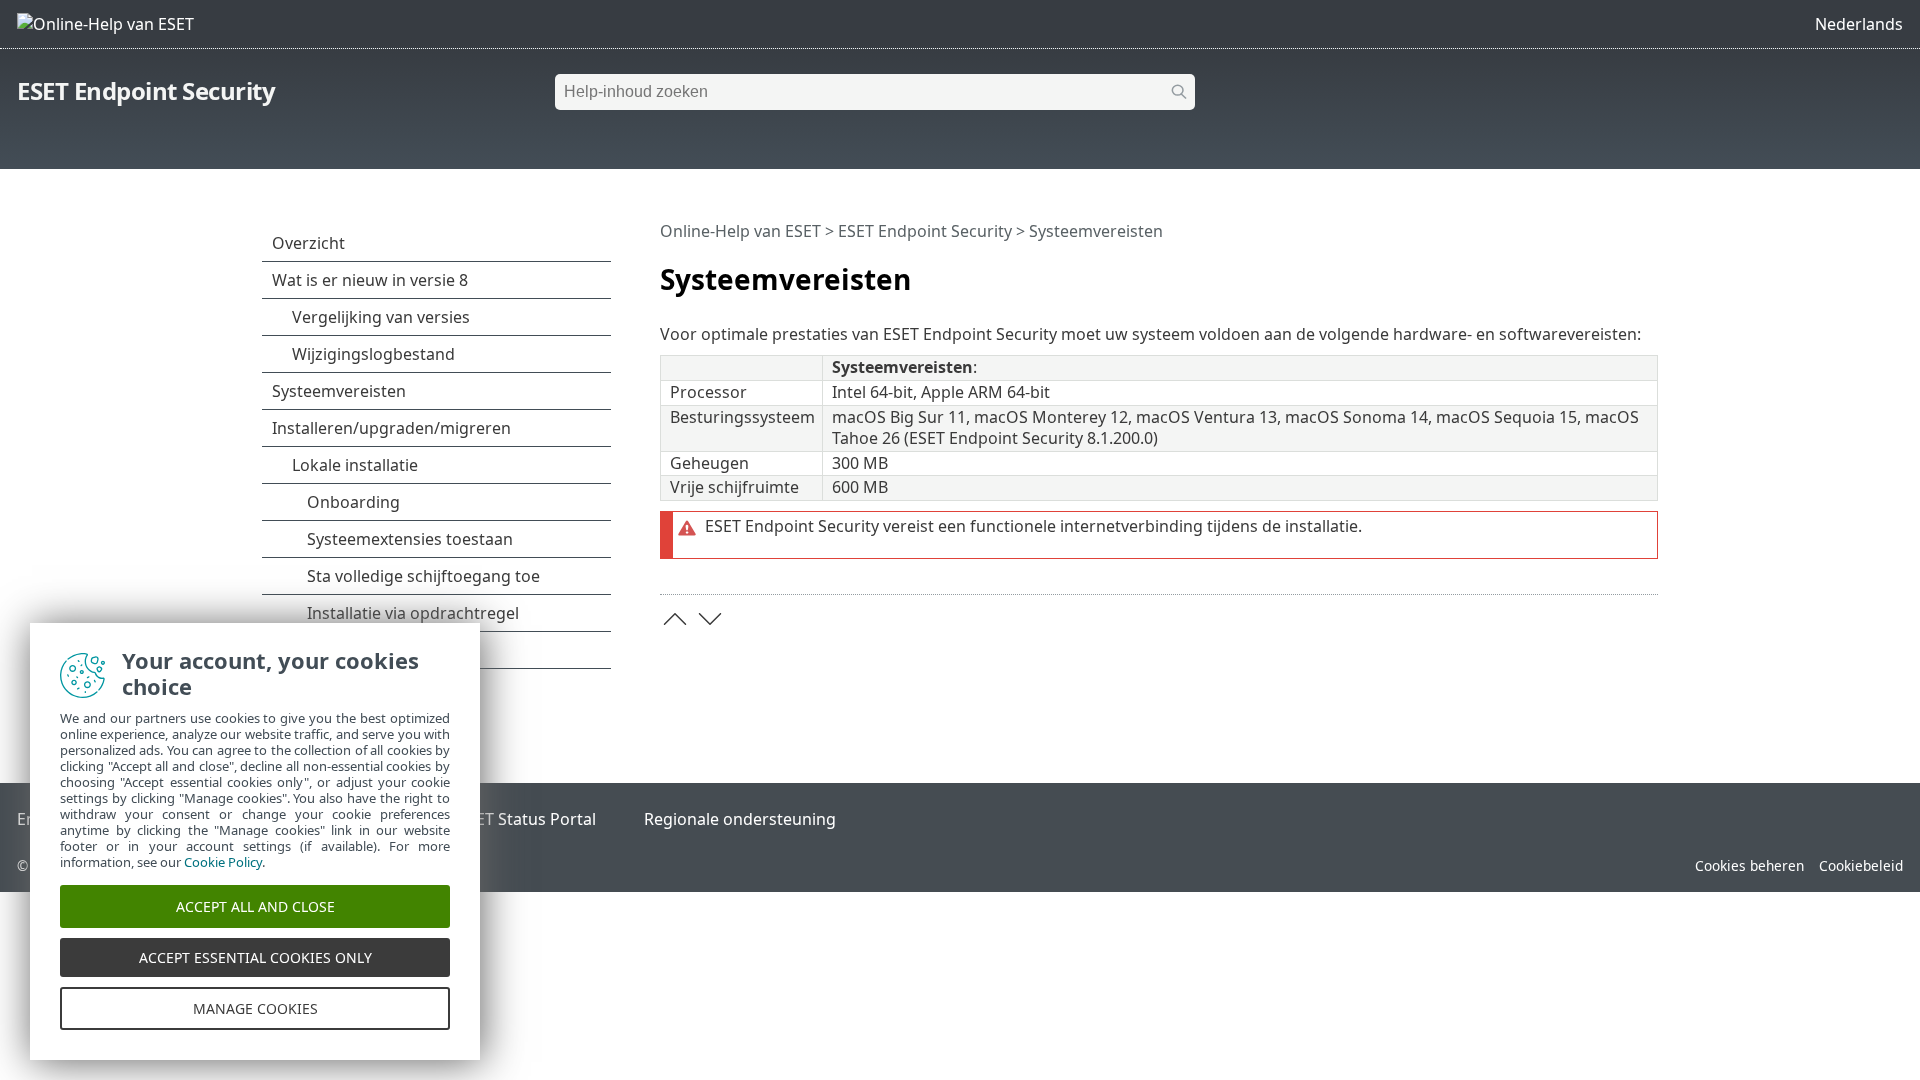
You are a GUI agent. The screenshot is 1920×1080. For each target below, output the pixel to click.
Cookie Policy (223, 862)
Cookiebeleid (1861, 865)
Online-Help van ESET (740, 231)
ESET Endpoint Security (146, 90)
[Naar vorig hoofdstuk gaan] (675, 619)
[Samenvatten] (1647, 271)
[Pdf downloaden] (1617, 271)
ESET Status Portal (527, 819)
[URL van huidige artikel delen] (1587, 271)
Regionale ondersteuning (740, 819)
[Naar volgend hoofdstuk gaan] (710, 619)
